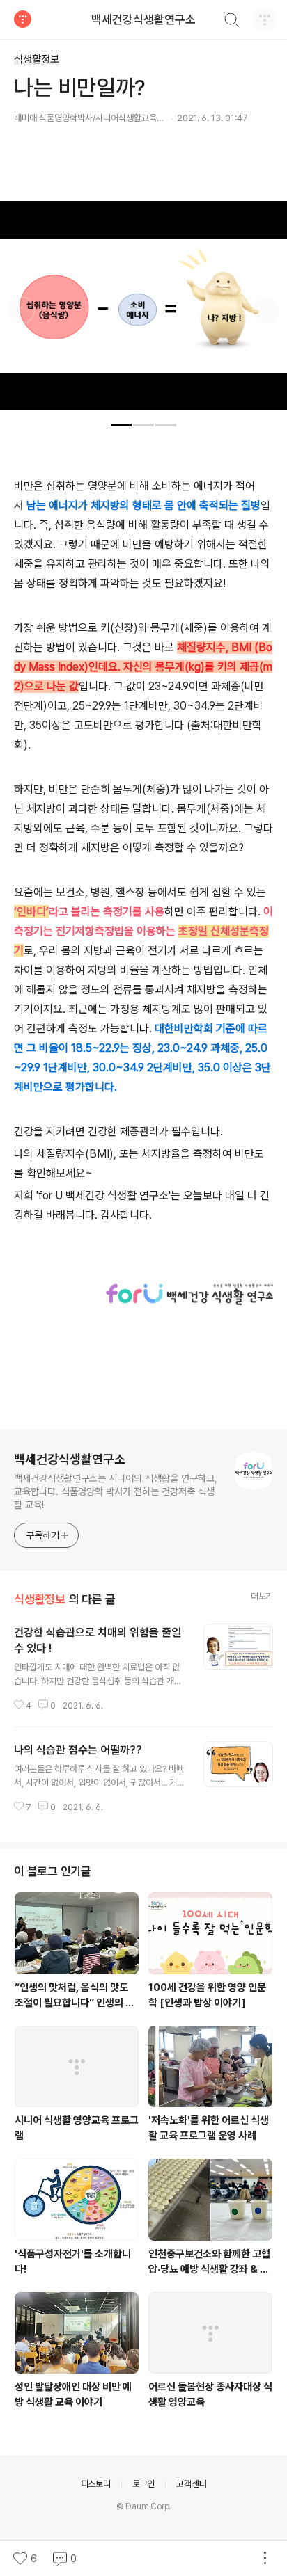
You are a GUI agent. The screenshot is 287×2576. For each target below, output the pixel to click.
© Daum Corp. (144, 2506)
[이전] (21, 312)
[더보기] (265, 2559)
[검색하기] (231, 22)
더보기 (262, 1596)
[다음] (266, 312)
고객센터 (191, 2484)
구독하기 (42, 1535)
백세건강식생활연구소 (143, 19)
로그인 (143, 2484)
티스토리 (96, 2484)
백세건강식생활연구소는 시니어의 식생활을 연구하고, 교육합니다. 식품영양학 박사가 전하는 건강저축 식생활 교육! (116, 1491)
